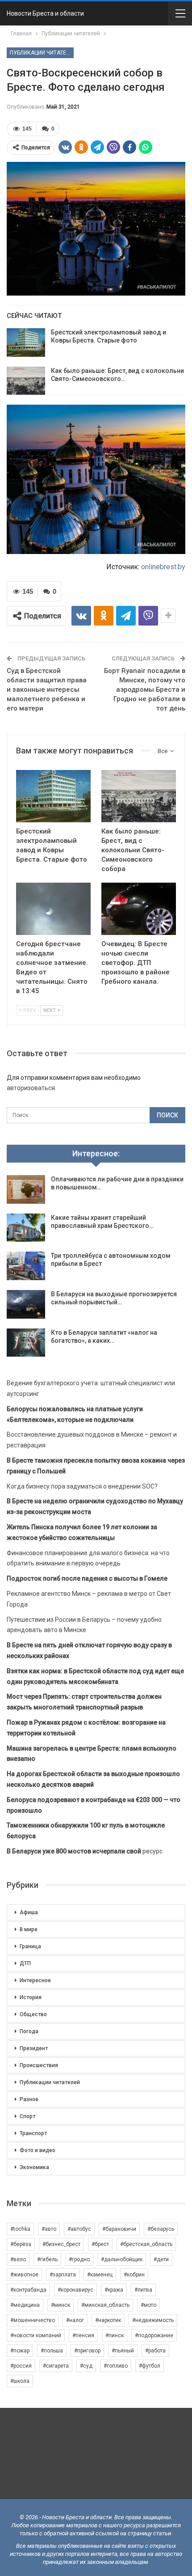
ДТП (25, 1963)
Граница (30, 1946)
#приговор (87, 2351)
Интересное (35, 1980)
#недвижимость (153, 2320)
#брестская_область (146, 2244)
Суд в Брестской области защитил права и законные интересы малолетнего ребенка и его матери (47, 689)
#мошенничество (33, 2320)
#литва (143, 2290)
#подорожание (154, 2335)
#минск (61, 2305)
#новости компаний (36, 2335)
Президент (34, 2048)
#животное (24, 2275)
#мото (148, 2305)
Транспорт (33, 2133)
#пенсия (83, 2335)
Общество (33, 2014)
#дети (161, 2259)
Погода (29, 2031)
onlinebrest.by (163, 567)
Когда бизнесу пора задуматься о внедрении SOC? (82, 1486)
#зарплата (63, 2275)
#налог (75, 2320)
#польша (52, 2351)
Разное (29, 2099)
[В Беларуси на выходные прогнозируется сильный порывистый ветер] (26, 1304)
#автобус (79, 2229)
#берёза (21, 2244)
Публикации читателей (42, 53)
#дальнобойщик (122, 2259)
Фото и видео (38, 2150)
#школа (20, 2381)
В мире (29, 1929)
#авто (49, 2229)
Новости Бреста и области (45, 13)
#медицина (25, 2305)
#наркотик (108, 2320)
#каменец (100, 2275)
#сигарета (56, 2366)
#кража (114, 2290)
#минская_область (105, 2305)
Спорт (27, 2116)
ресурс (85, 1851)
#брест (100, 2244)
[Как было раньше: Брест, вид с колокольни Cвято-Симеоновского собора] (26, 381)
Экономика (34, 2167)
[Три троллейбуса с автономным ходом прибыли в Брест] (26, 1266)
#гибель (47, 2259)
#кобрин (134, 2275)
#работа (155, 2351)
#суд (86, 2366)
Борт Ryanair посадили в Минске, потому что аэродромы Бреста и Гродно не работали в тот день (145, 689)
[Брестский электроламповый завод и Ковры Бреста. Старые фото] (26, 343)
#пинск (115, 2335)
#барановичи (119, 2229)
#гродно (79, 2259)
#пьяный (123, 2351)
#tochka (20, 2229)
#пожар (20, 2351)
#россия (21, 2366)
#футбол (150, 2366)
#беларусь (161, 2229)
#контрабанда (28, 2290)
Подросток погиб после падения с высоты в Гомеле (87, 1578)
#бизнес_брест (61, 2244)
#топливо (116, 2366)
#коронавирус (75, 2290)
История (31, 1997)
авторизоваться (31, 1088)
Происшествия (39, 2065)
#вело (18, 2259)
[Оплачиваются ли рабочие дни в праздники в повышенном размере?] (26, 1189)
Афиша (29, 1912)
